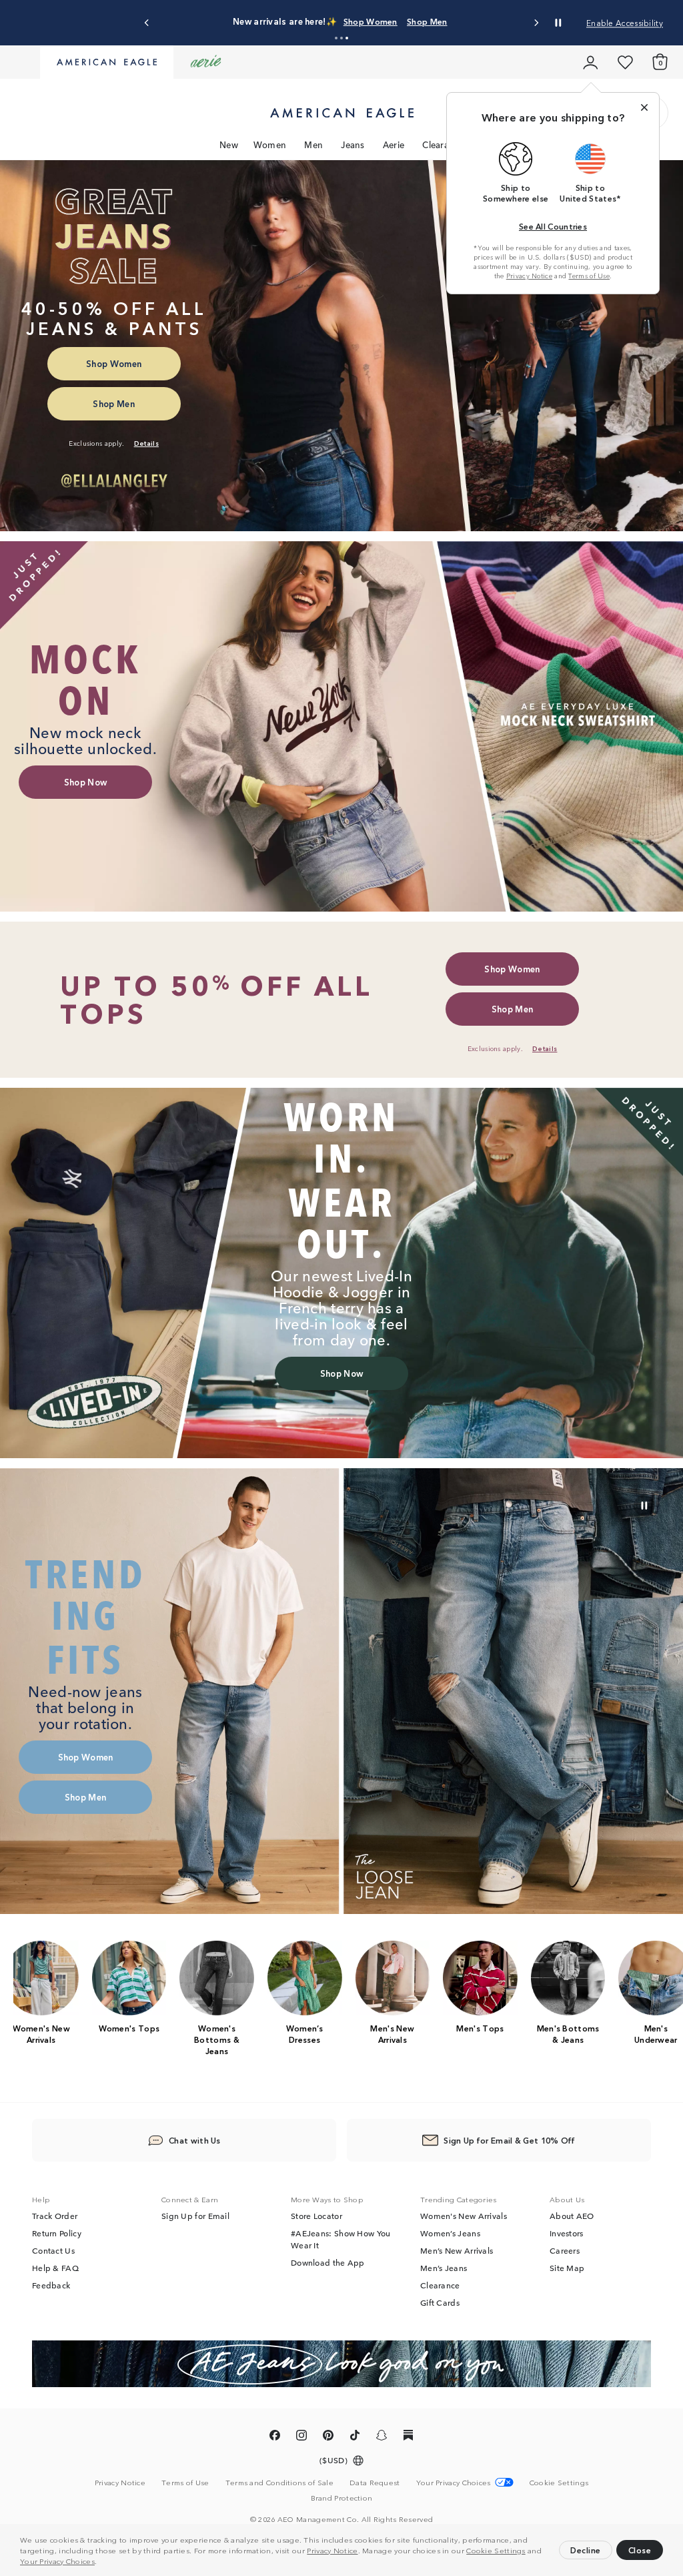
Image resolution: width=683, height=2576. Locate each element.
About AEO (572, 2216)
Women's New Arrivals (464, 2216)
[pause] (644, 1506)
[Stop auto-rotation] (558, 23)
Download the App (328, 2263)
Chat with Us (195, 2141)
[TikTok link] (355, 2438)
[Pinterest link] (328, 2438)
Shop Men (460, 21)
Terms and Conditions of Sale (279, 2483)
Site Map (567, 2268)
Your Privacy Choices (57, 2561)
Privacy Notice (332, 2550)
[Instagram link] (301, 2438)
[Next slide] (536, 23)
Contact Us (53, 2251)
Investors (567, 2234)
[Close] (644, 107)
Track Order (55, 2216)
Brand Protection (342, 2498)
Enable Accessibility (625, 22)
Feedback (51, 2286)
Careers (565, 2251)
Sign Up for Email (195, 2216)
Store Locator (316, 2216)
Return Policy (57, 2234)
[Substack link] (408, 2438)
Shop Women (403, 21)
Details (503, 21)
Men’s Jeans (444, 2268)
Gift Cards (440, 2303)
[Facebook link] (275, 2438)
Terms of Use (589, 276)
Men (313, 144)
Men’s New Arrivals (457, 2251)
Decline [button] (586, 2550)
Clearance (443, 144)
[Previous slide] (147, 23)
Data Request (375, 2483)
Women (270, 144)
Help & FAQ (55, 2268)
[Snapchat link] (382, 2438)
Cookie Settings (496, 2550)
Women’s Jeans (450, 2234)
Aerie (394, 144)
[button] (101, 2563)
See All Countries (553, 226)
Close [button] (640, 2550)
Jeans (353, 144)
